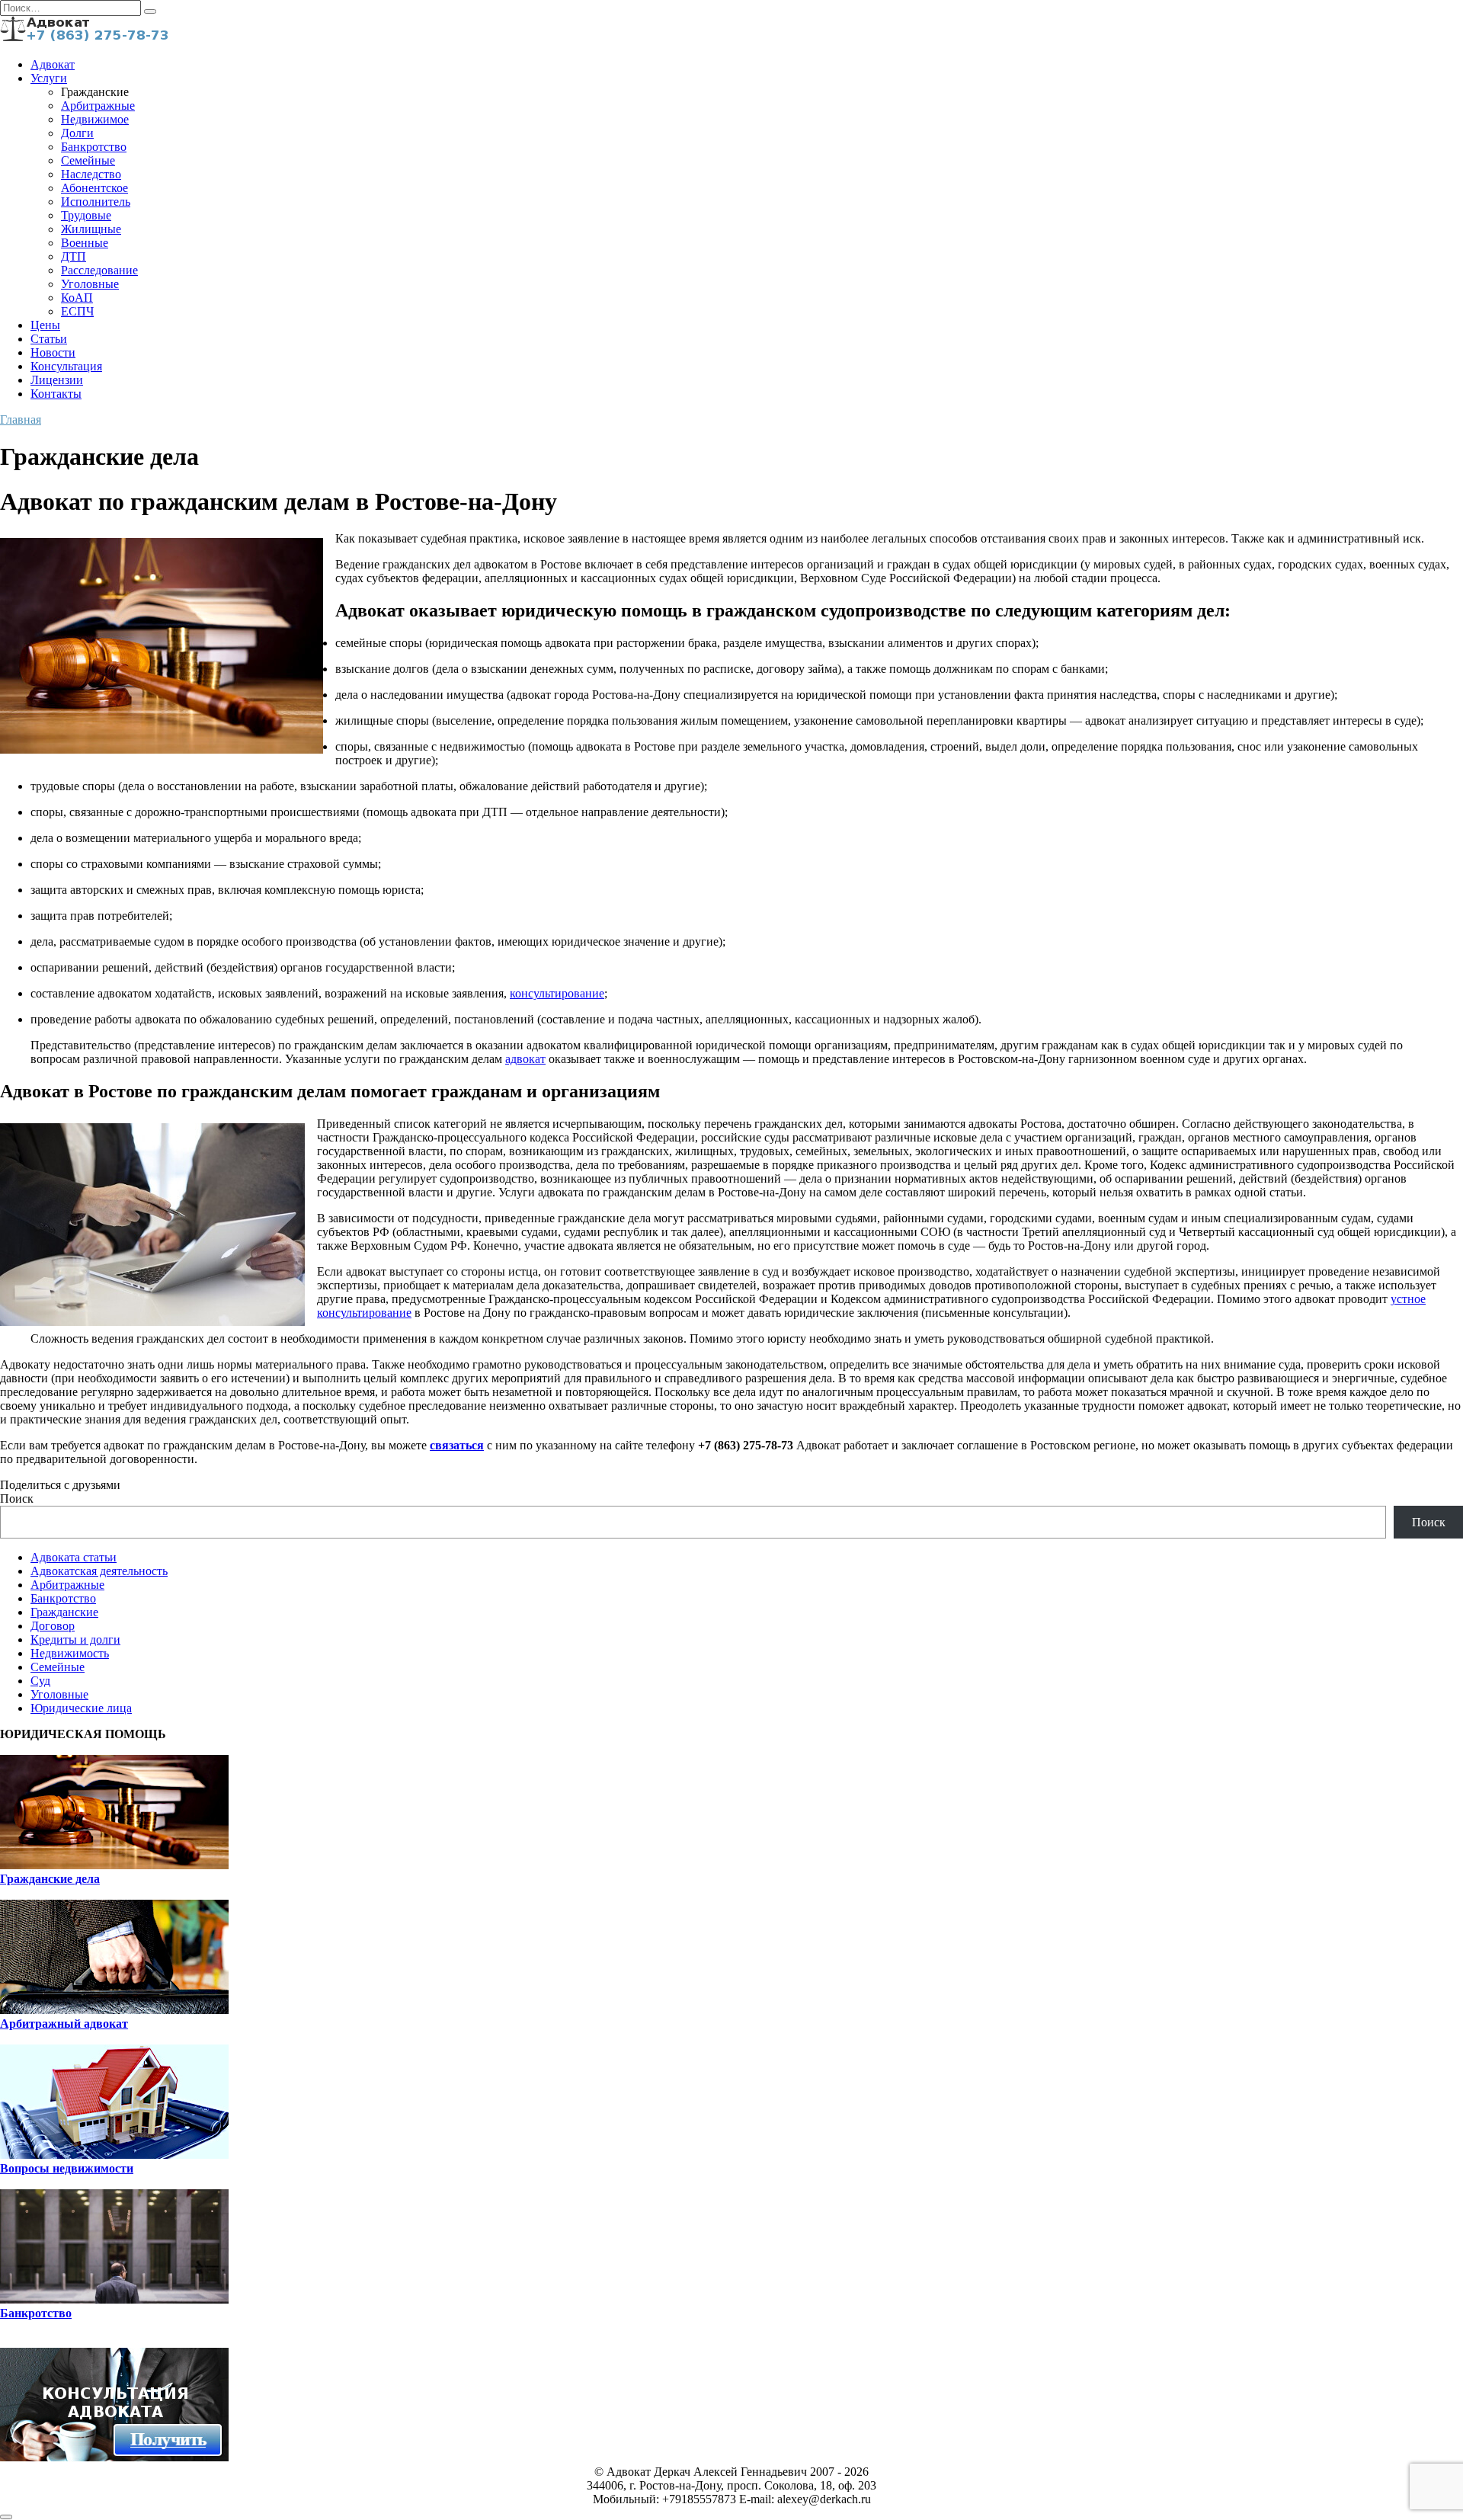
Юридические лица (81, 1708)
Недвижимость (70, 1653)
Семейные (88, 160)
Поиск (17, 1499)
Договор (53, 1626)
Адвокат (53, 64)
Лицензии (57, 380)
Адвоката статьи (74, 1557)
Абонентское (94, 188)
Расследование (99, 270)
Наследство (91, 174)
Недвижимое (95, 119)
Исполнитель (96, 202)
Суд (40, 1681)
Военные (85, 243)
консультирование (557, 993)
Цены (45, 325)
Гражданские (64, 1612)
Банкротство (94, 147)
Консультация (66, 366)
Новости (53, 352)
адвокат (525, 1059)
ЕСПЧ (77, 311)
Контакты (56, 394)
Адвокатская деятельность (99, 1571)
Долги (77, 133)
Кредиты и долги (75, 1639)
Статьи (49, 339)
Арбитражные (98, 106)
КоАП (77, 298)
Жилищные (91, 229)
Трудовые (86, 215)
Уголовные (90, 284)
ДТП (74, 256)
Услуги (49, 78)
